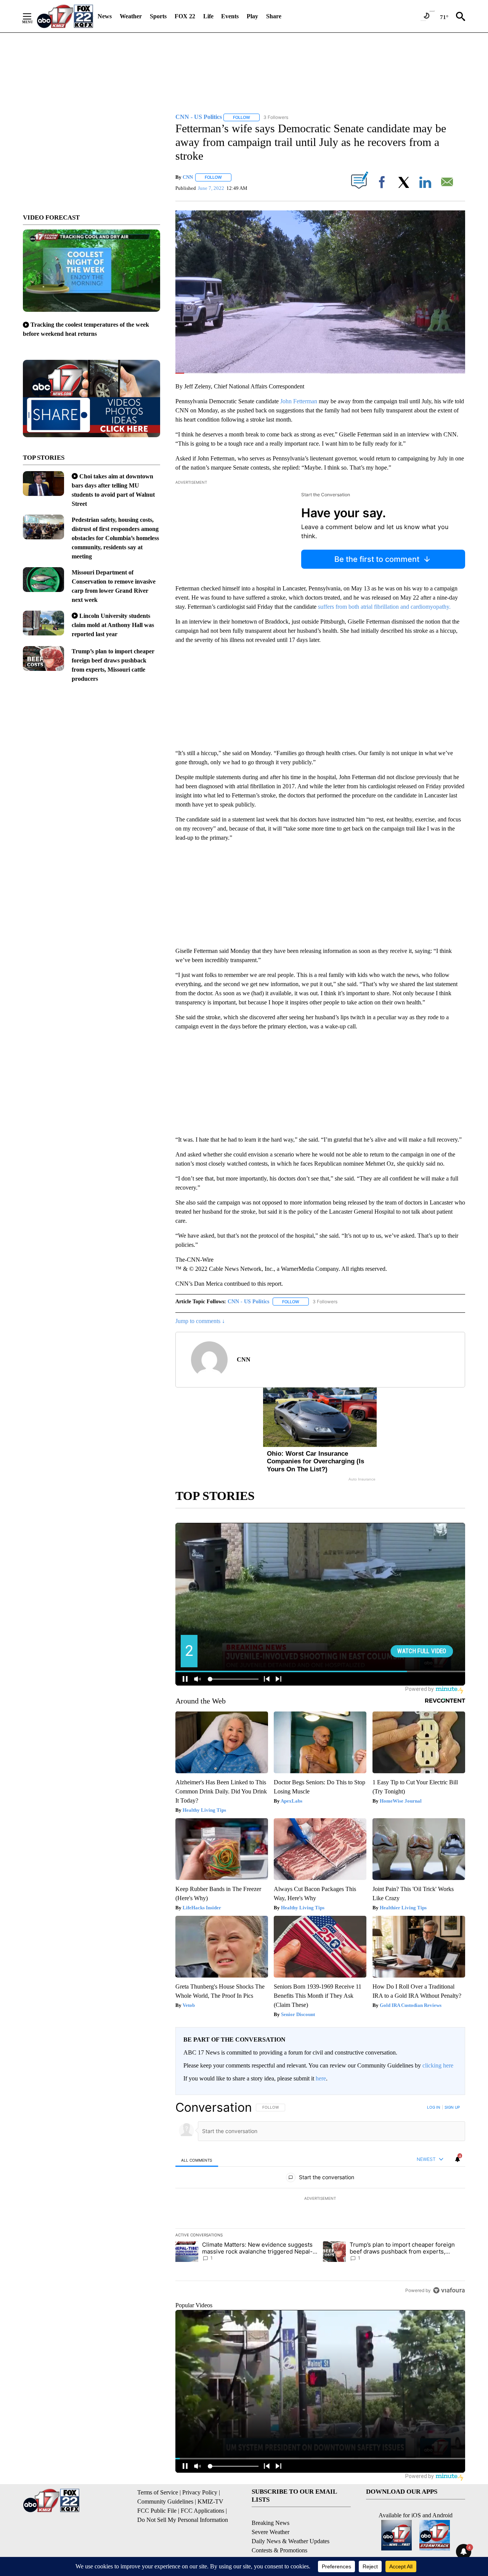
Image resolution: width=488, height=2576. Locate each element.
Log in (434, 2107)
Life (208, 16)
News (105, 16)
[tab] (197, 2160)
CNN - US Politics (248, 1302)
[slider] (320, 373)
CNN (188, 177)
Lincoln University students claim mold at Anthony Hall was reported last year (113, 625)
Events (230, 16)
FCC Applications (202, 2511)
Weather (131, 16)
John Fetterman (299, 401)
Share (274, 16)
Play (252, 16)
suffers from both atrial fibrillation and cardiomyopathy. (384, 607)
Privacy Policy (200, 2492)
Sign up (452, 2107)
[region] (320, 2199)
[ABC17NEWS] (65, 16)
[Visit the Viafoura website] (449, 2290)
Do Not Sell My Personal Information (183, 2520)
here (321, 2078)
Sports (158, 16)
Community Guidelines (165, 2501)
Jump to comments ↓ (200, 1321)
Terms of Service (158, 2492)
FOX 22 (185, 16)
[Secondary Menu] (33, 16)
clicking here (438, 2065)
